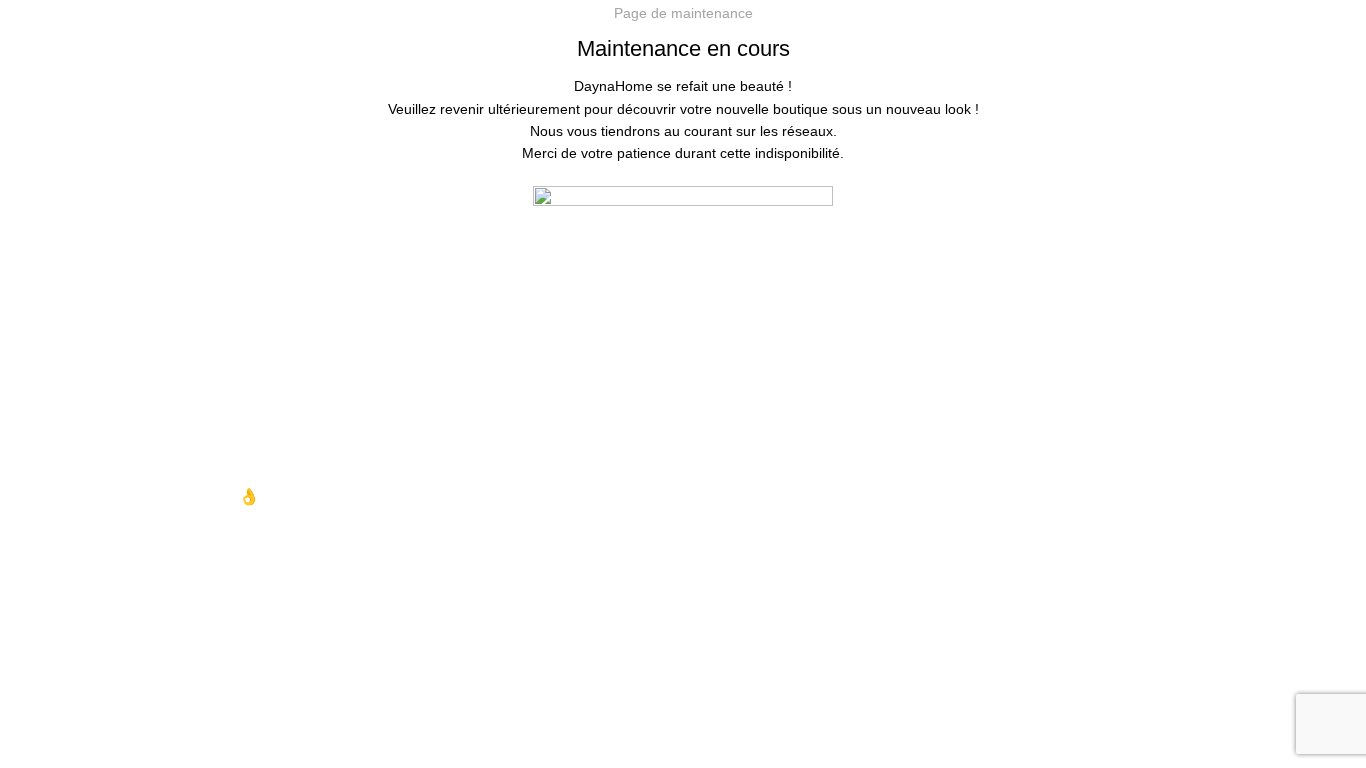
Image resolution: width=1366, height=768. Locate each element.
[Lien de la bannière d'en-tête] (683, 384)
